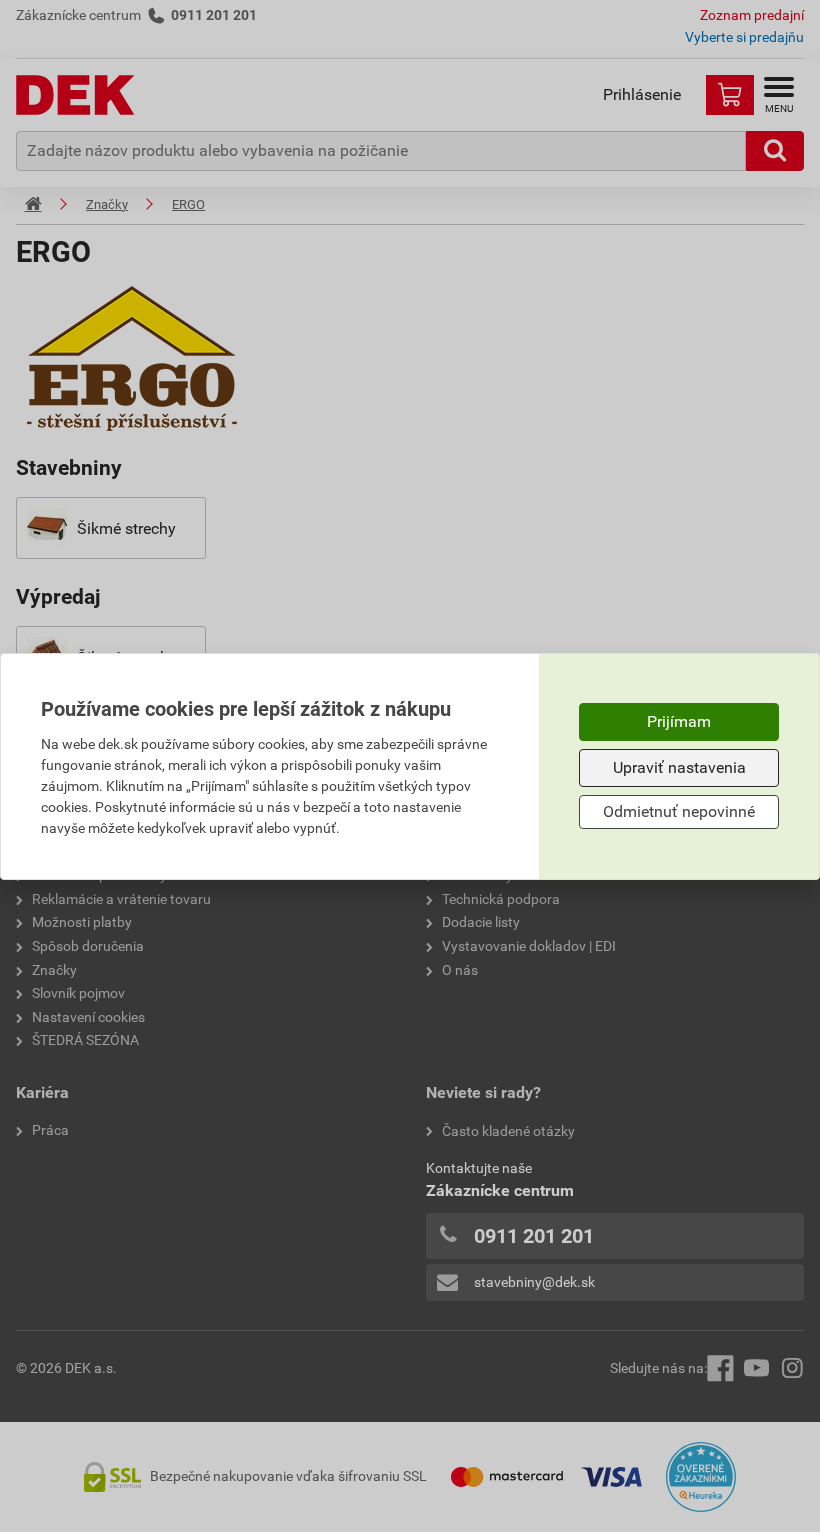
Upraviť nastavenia (679, 767)
